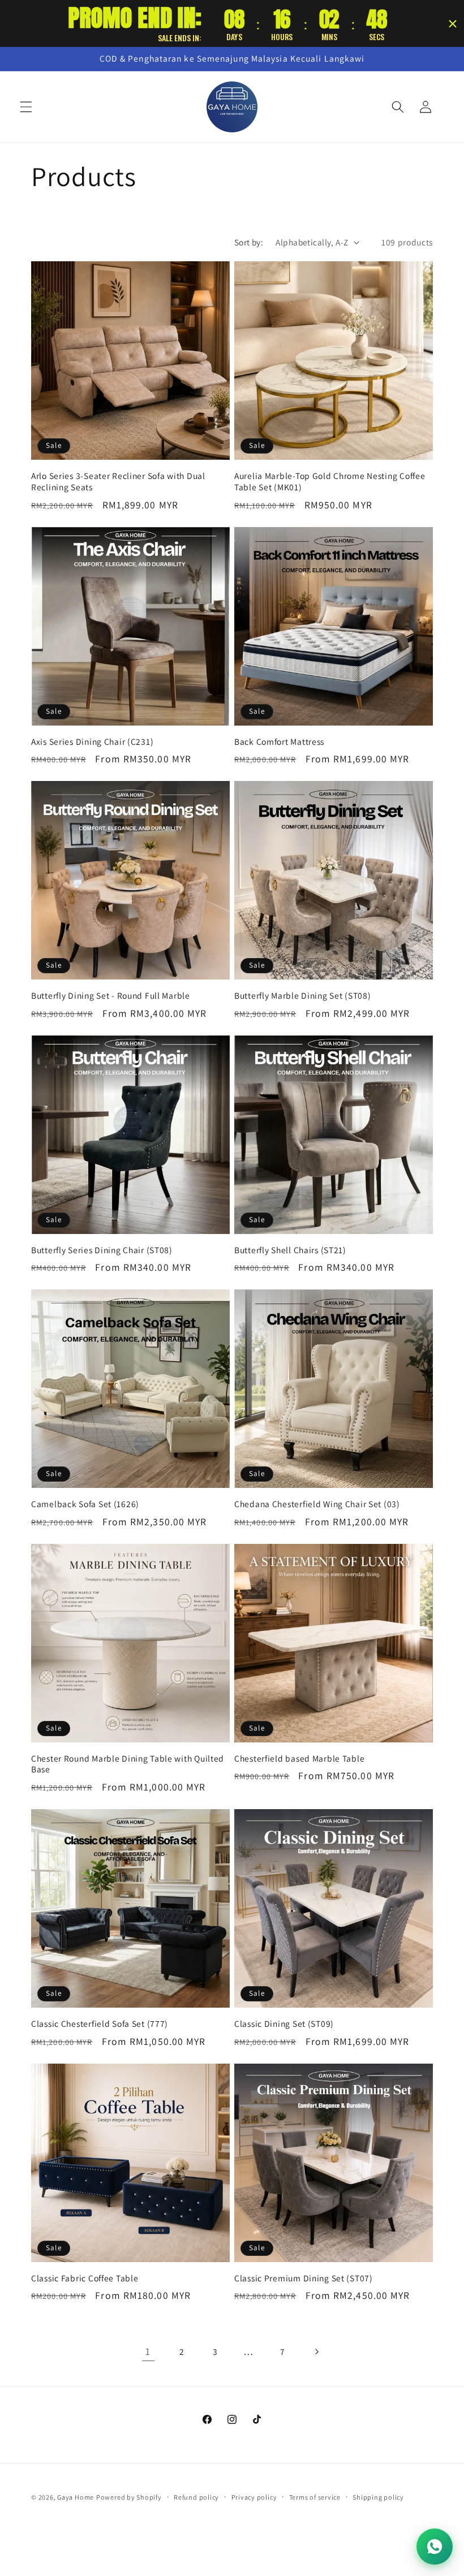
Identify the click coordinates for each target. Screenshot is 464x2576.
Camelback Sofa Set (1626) (85, 1504)
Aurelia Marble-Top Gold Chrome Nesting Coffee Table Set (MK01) (330, 482)
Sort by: (249, 242)
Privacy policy (254, 2497)
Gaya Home (76, 2497)
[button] (26, 107)
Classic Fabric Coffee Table (85, 2278)
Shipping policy (378, 2497)
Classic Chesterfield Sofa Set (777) (100, 2024)
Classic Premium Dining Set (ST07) (304, 2278)
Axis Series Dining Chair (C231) (92, 742)
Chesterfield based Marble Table (299, 1759)
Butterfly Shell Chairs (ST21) (290, 1250)
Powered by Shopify (129, 2497)
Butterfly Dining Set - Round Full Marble (111, 996)
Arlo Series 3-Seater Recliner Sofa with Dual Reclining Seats (118, 482)
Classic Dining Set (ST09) (284, 2024)
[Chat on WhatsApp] (435, 2547)
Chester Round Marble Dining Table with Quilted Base (128, 1764)
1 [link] (148, 2351)
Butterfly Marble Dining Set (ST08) (302, 996)
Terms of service (315, 2497)
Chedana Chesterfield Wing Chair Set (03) (317, 1504)
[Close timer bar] (453, 24)
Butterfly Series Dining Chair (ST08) (102, 1250)
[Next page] (316, 2351)
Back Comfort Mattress (279, 742)
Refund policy (196, 2497)
